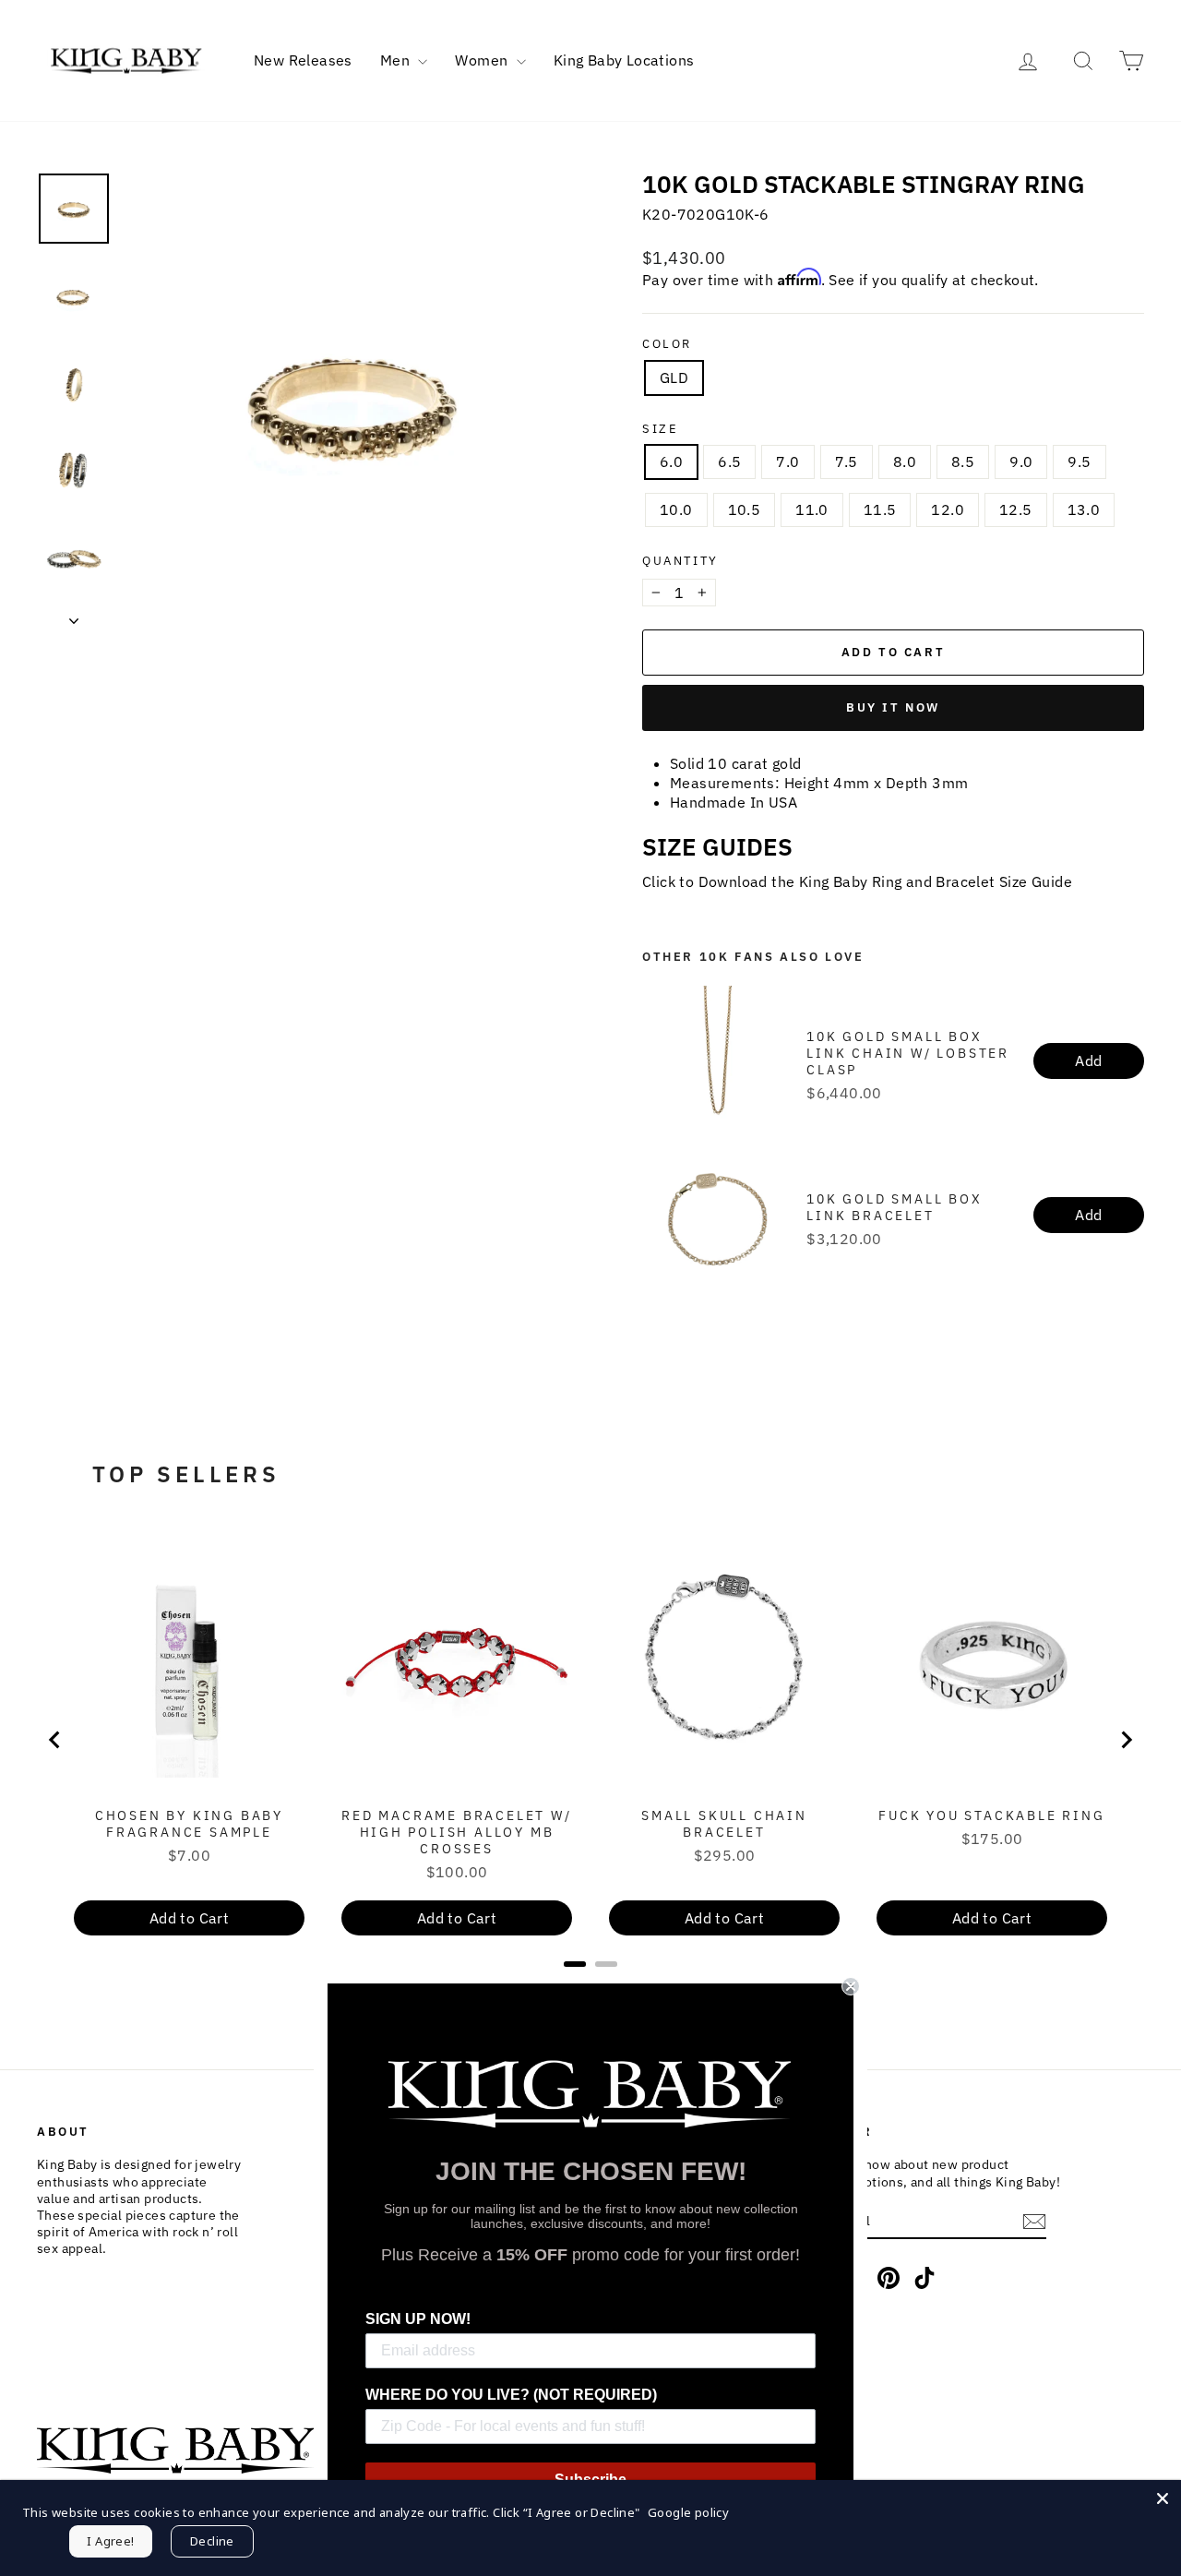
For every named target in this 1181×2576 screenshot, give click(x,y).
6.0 (671, 461)
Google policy (688, 2512)
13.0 (1084, 509)
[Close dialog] (851, 1986)
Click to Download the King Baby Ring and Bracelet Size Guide (857, 881)
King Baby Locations (624, 60)
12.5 (1016, 509)
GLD (674, 377)
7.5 (847, 461)
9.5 (1079, 461)
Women (483, 60)
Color (667, 344)
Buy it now (893, 707)
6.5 (729, 461)
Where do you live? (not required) (511, 2395)
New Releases (303, 60)
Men (397, 60)
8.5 (963, 461)
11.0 (812, 509)
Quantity (680, 561)
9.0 (1021, 461)
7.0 (787, 461)
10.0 (676, 509)
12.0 (948, 509)
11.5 (880, 509)
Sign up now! (418, 2319)
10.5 (745, 509)
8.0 (905, 461)
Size (660, 429)
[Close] (1163, 2498)
